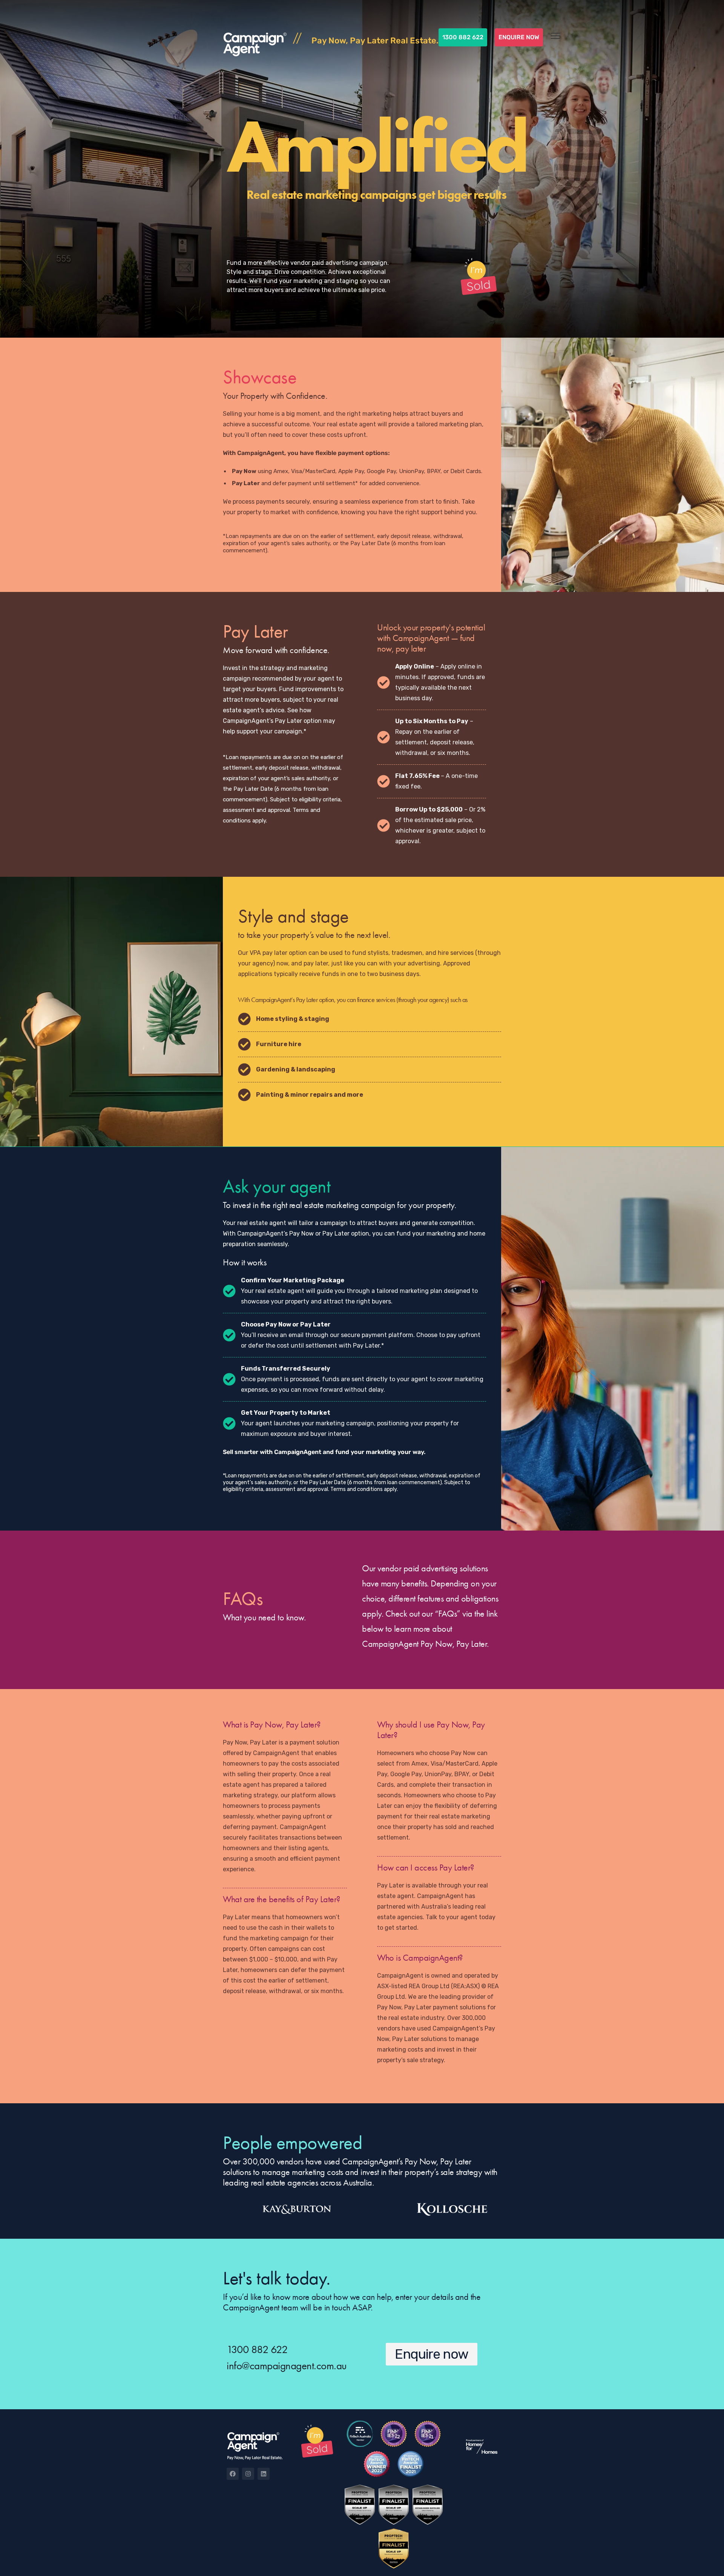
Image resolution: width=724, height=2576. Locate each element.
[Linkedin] (264, 2474)
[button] (432, 2354)
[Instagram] (248, 2474)
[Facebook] (233, 2474)
